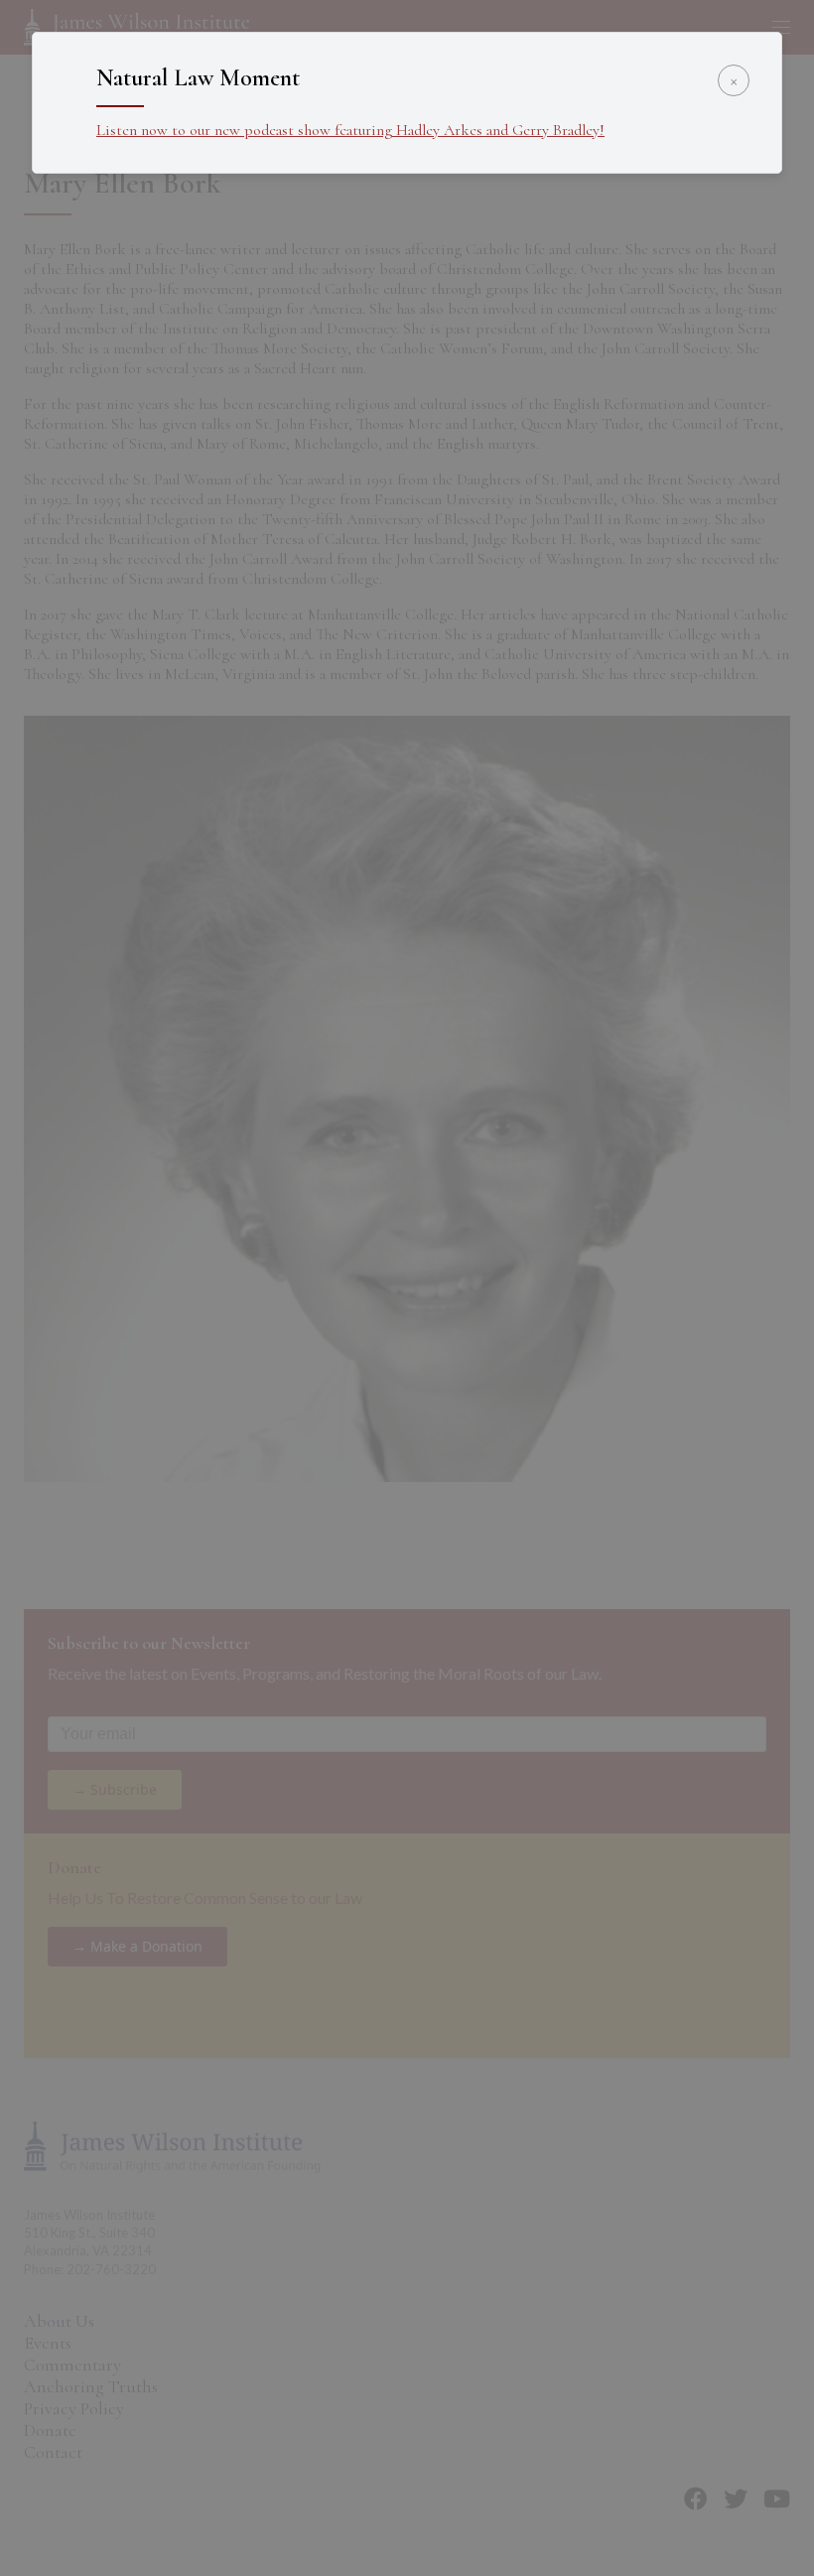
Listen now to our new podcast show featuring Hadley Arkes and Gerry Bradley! (350, 130)
